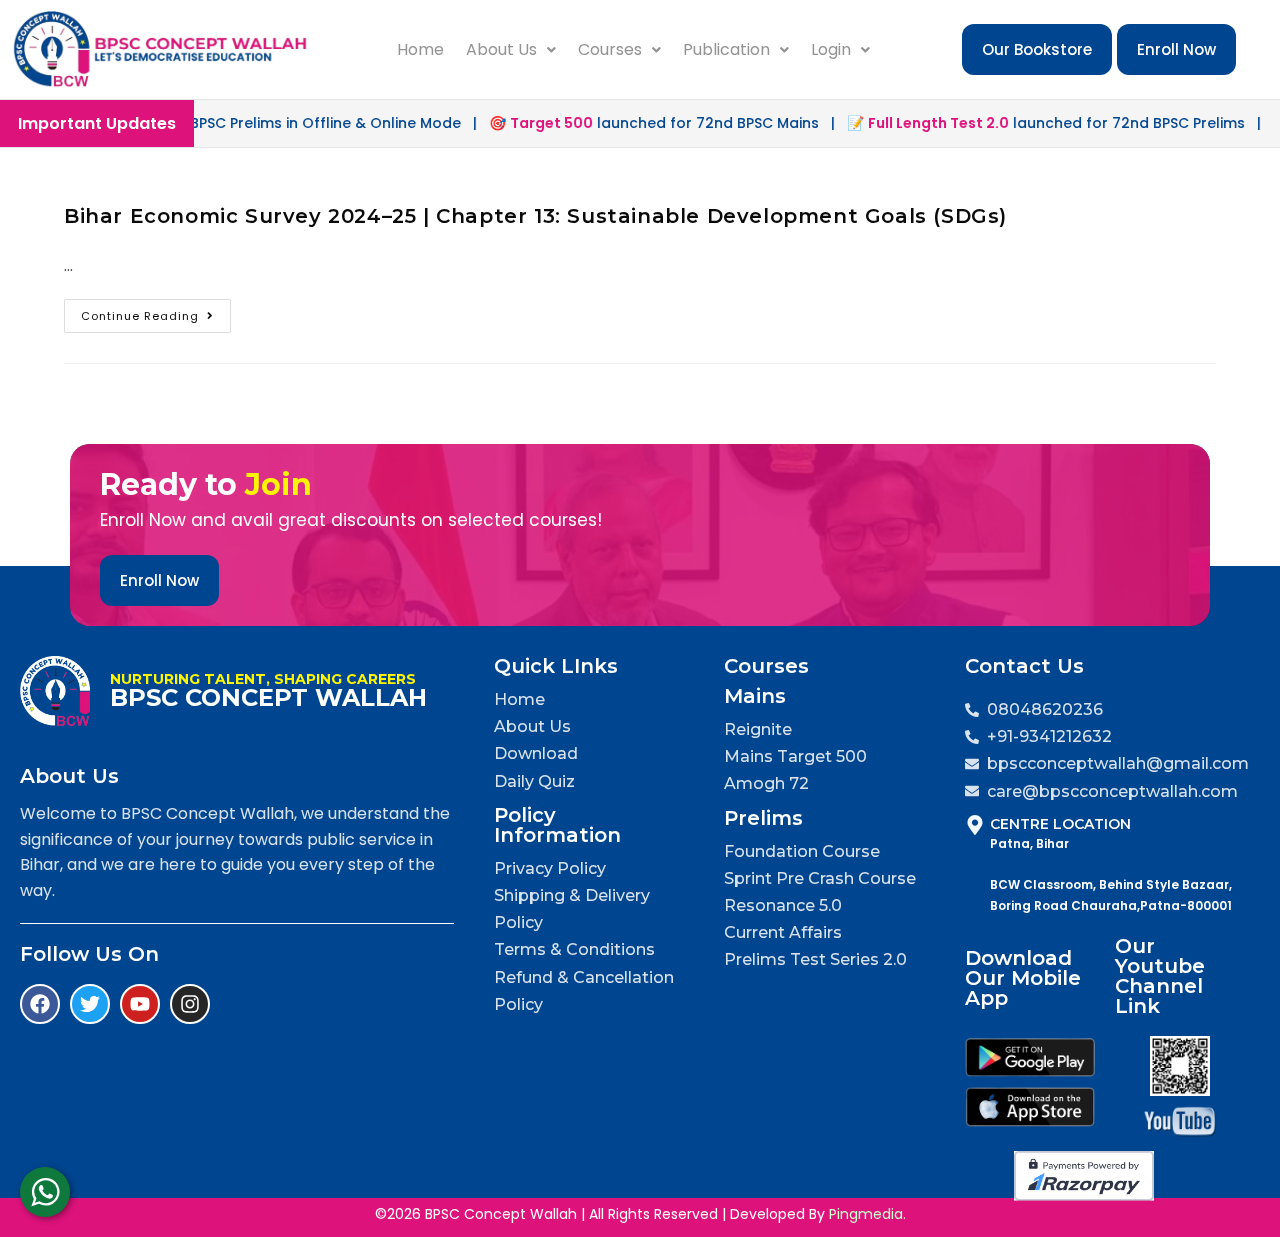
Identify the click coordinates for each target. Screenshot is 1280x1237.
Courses (610, 49)
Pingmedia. (867, 1214)
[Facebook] (40, 1004)
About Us (501, 49)
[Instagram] (190, 1004)
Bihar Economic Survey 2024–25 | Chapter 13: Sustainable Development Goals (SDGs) (535, 216)
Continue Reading (156, 311)
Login (831, 49)
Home (420, 49)
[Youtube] (140, 1004)
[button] (511, 50)
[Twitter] (90, 1004)
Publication (726, 49)
